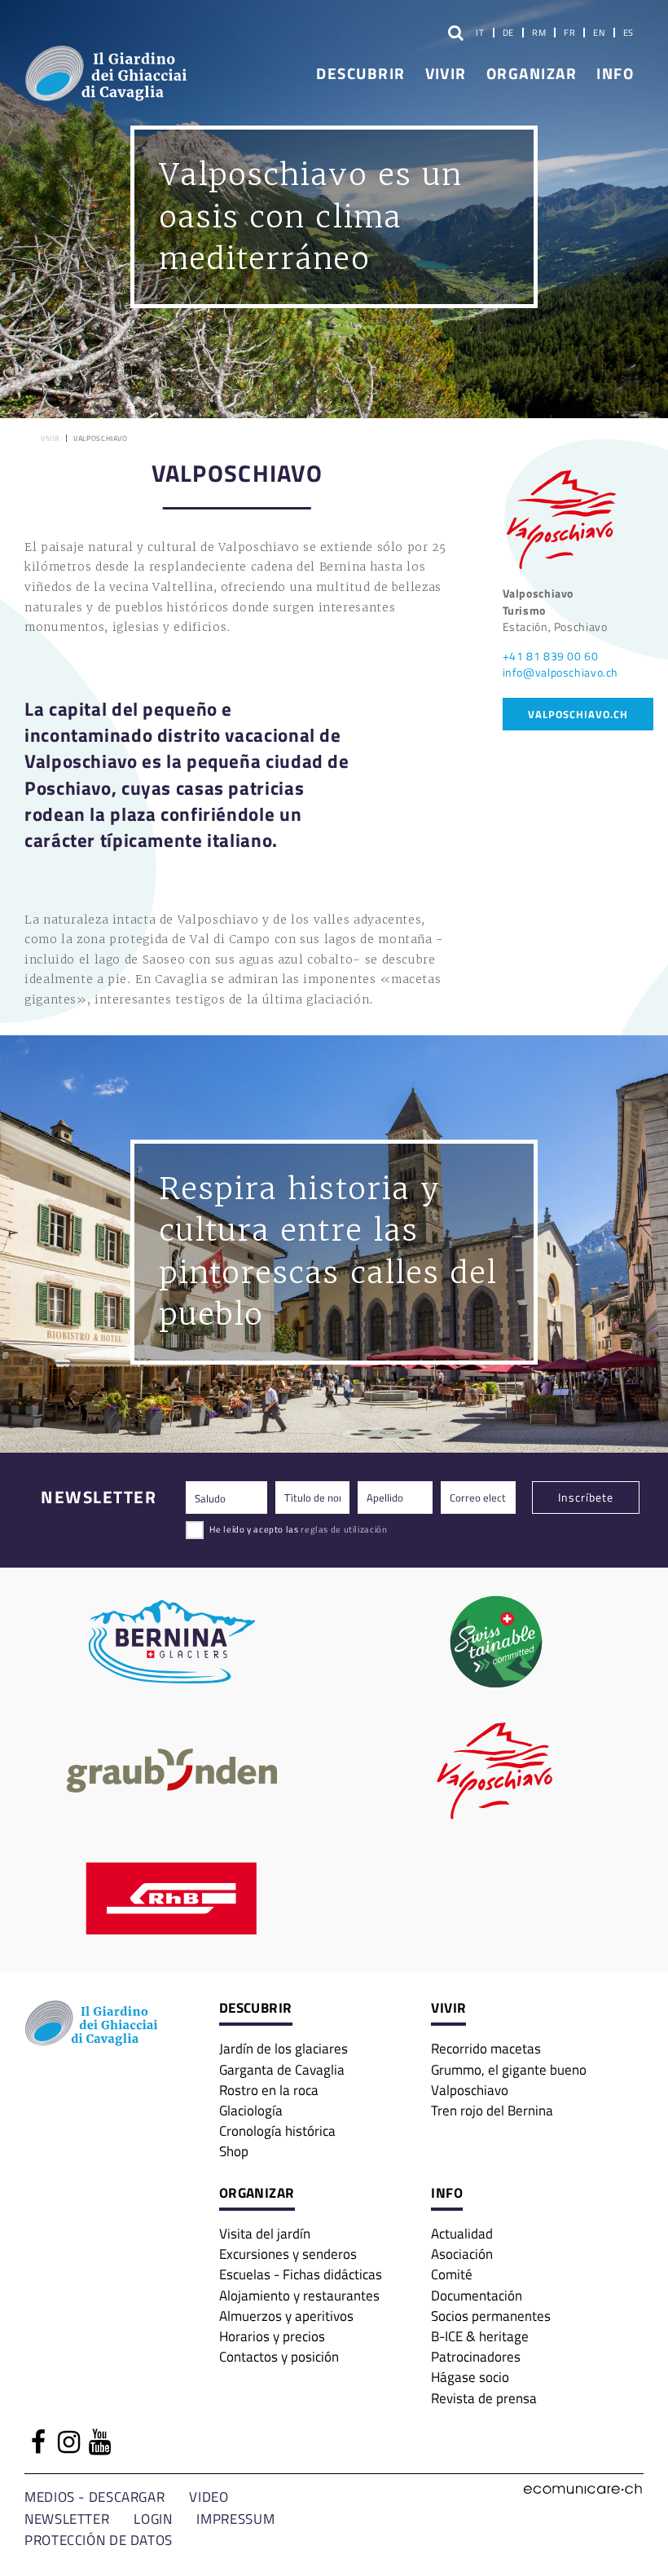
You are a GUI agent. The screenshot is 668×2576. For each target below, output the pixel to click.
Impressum (235, 2519)
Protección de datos (99, 2540)
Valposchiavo (470, 2090)
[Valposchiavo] (496, 1771)
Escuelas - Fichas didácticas (301, 2274)
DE (508, 33)
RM (539, 33)
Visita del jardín (265, 2233)
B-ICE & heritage (480, 2336)
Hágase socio (470, 2377)
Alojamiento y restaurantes (299, 2295)
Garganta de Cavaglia (282, 2069)
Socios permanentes (491, 2316)
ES (628, 33)
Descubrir (360, 73)
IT (480, 33)
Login (153, 2519)
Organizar (532, 73)
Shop (234, 2151)
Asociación (462, 2254)
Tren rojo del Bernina (492, 2110)
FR (569, 33)
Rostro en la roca (269, 2090)
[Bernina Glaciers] (172, 1642)
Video (209, 2497)
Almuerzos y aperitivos (286, 2316)
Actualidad (462, 2233)
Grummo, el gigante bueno (509, 2069)
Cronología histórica (277, 2130)
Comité (452, 2274)
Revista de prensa (484, 2398)
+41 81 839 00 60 (551, 656)
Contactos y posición (279, 2356)
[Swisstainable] (496, 1642)
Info (615, 73)
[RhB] (172, 1899)
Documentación (477, 2295)
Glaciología (251, 2110)
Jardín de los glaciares (283, 2048)
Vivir (446, 73)
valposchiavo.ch (578, 714)
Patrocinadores (476, 2356)
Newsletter (67, 2519)
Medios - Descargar (94, 2497)
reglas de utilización (344, 1529)
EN (599, 33)
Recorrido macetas (486, 2048)
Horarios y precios (272, 2336)
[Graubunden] (172, 1771)
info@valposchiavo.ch (561, 672)
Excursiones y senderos (288, 2254)
